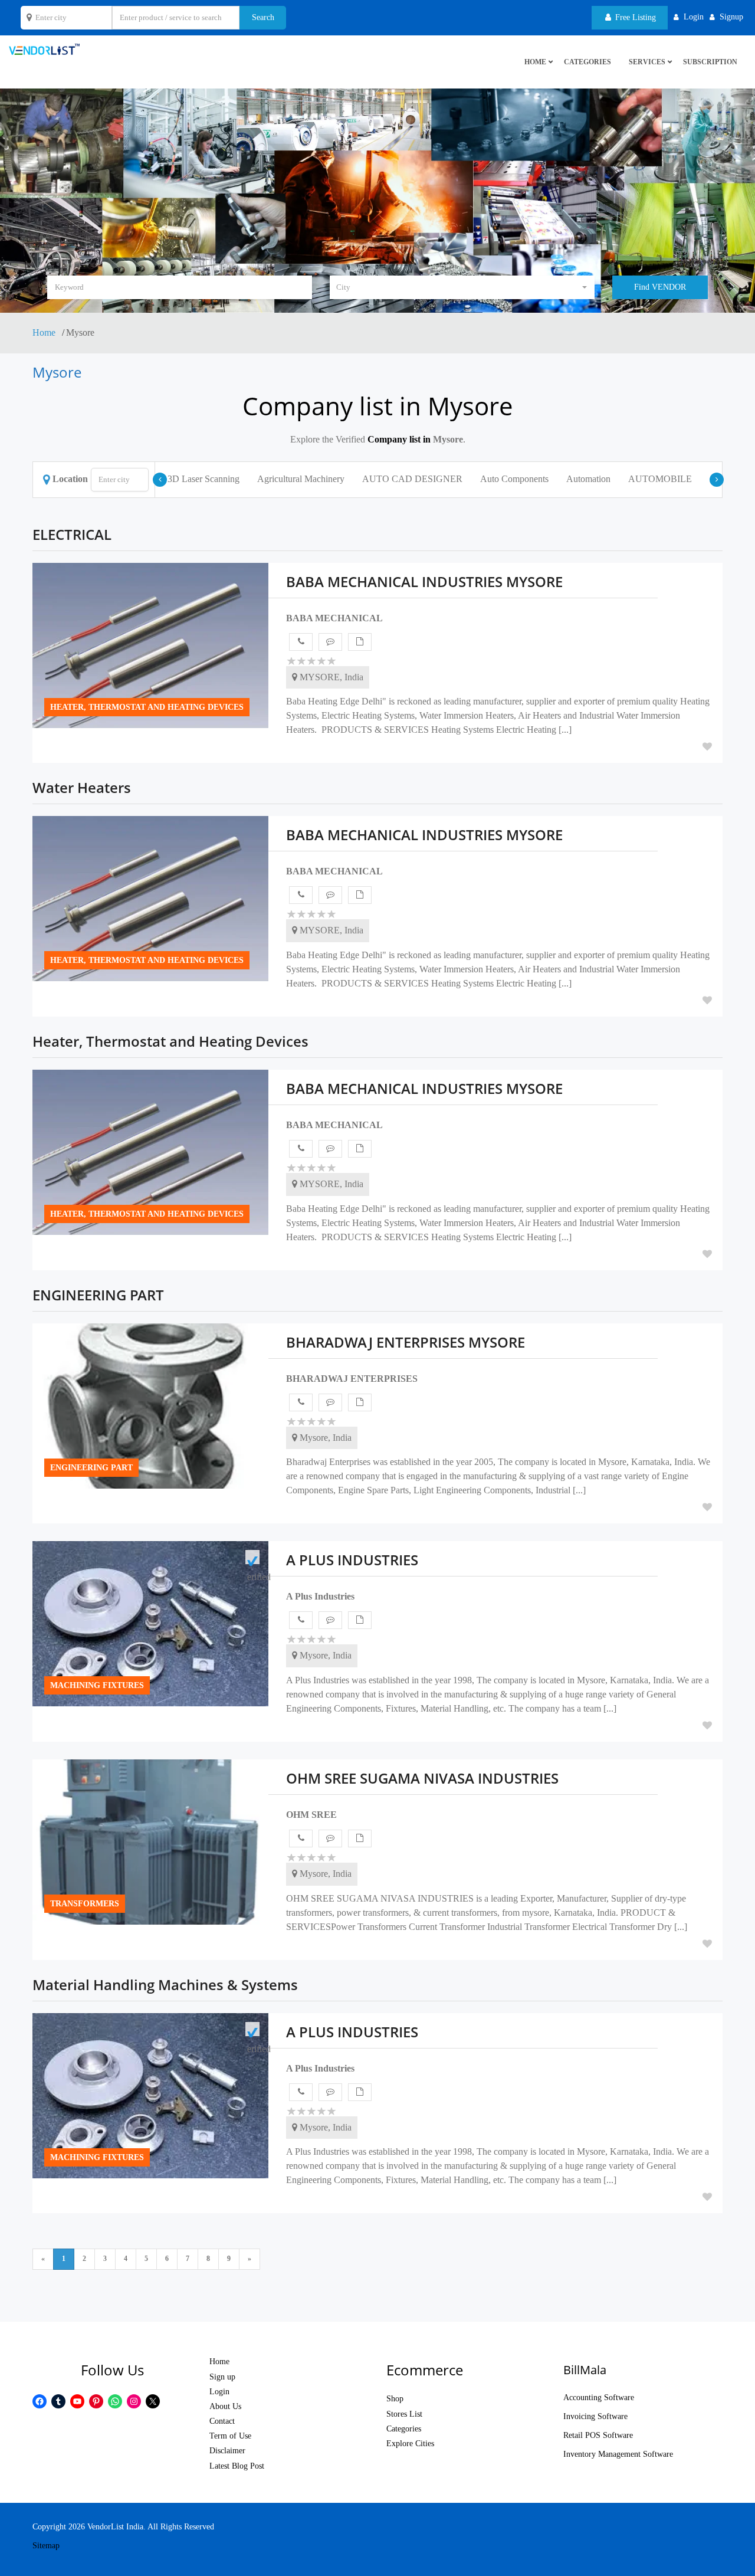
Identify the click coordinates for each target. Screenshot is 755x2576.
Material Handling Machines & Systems (165, 1985)
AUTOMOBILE (660, 479)
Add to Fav (707, 746)
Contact (222, 2421)
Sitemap (46, 2546)
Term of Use (230, 2436)
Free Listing (634, 17)
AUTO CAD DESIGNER (412, 479)
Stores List (404, 2414)
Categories (587, 62)
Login (219, 2392)
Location (70, 479)
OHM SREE (311, 1815)
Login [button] (694, 17)
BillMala (585, 2370)
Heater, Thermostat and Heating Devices (147, 707)
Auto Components (514, 479)
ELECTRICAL (72, 534)
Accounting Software (599, 2398)
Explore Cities (410, 2444)
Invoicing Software (595, 2416)
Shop (395, 2399)
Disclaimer (227, 2451)
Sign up (222, 2377)
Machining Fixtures (97, 1685)
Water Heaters (82, 787)
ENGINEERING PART (98, 1295)
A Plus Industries (320, 1596)
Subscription (710, 62)
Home (45, 332)
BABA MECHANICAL (334, 618)
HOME (535, 62)
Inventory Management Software (618, 2454)
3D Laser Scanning (203, 479)
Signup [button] (731, 17)
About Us (225, 2406)
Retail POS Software (598, 2435)
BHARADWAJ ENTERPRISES (352, 1379)
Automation (588, 479)
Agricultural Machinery (301, 479)
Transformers (85, 1904)
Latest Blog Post (237, 2466)
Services (647, 62)
